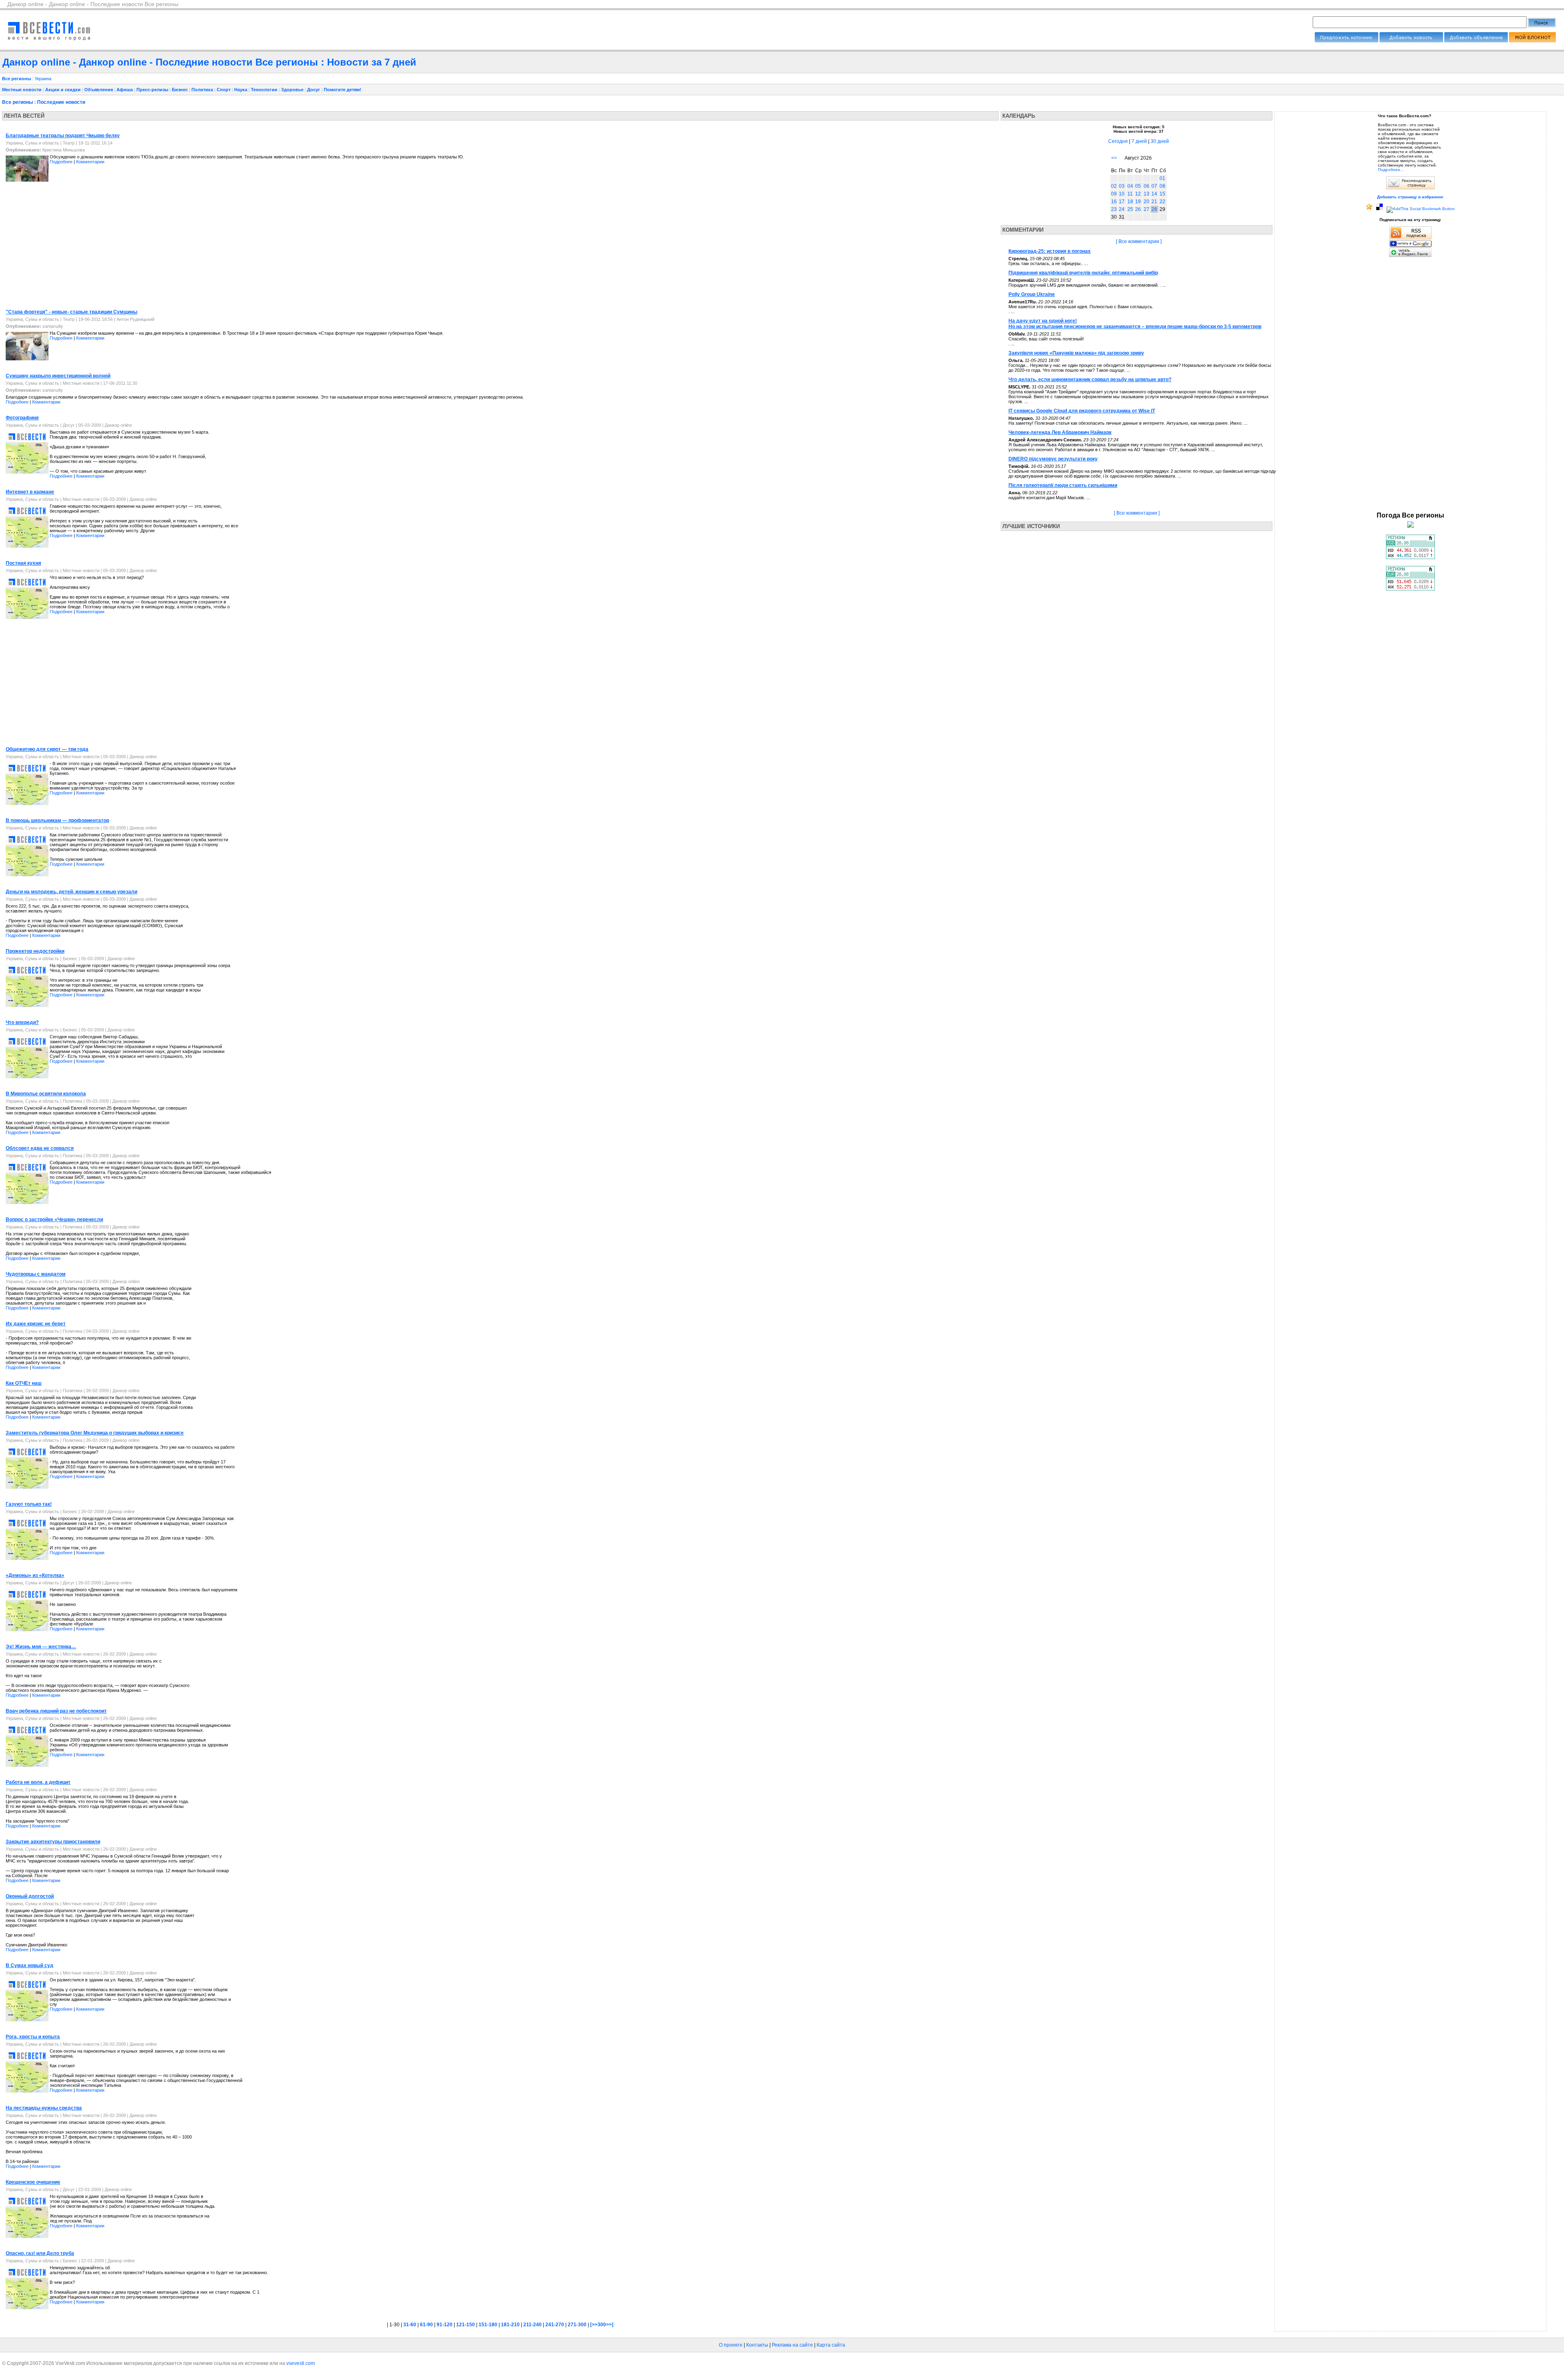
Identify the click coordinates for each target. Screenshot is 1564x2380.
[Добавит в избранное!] (1369, 209)
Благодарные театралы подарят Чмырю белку (63, 136)
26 (1138, 209)
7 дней (1139, 141)
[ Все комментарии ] (1139, 241)
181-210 (510, 2325)
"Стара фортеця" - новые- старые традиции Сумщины (71, 312)
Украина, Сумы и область (32, 143)
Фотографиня (22, 418)
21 (1154, 202)
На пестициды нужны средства (44, 2108)
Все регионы (18, 102)
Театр (69, 143)
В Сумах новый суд (30, 1965)
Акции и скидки (63, 90)
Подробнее (61, 162)
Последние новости (61, 102)
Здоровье (292, 90)
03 (1122, 186)
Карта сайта (831, 2345)
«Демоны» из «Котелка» (35, 1575)
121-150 (466, 2325)
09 (1114, 194)
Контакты (757, 2345)
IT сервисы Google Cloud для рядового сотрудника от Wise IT (1082, 411)
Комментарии (90, 162)
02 (1114, 186)
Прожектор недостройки (35, 951)
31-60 (410, 2325)
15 (1162, 194)
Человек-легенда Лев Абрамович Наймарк (1060, 432)
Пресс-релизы (152, 90)
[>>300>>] (602, 2325)
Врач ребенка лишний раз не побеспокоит (56, 1711)
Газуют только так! (29, 1504)
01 (1162, 178)
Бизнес (180, 90)
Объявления (99, 90)
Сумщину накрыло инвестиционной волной (58, 376)
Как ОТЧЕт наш (24, 1383)
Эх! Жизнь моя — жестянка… (41, 1647)
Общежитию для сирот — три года (47, 749)
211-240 (533, 2325)
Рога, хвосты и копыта (33, 2037)
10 (1122, 194)
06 (1147, 186)
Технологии (264, 90)
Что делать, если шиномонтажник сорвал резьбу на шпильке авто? (1090, 379)
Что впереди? (22, 1022)
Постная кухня (23, 563)
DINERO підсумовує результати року (1053, 459)
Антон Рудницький (135, 319)
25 (1130, 209)
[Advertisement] (70, 247)
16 (1114, 202)
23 (1114, 209)
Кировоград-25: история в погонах (1050, 251)
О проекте (731, 2345)
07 (1154, 186)
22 (1162, 202)
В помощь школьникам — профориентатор (57, 820)
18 (1130, 202)
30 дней (1160, 141)
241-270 (555, 2325)
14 (1154, 194)
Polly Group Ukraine (1032, 294)
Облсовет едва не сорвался (40, 1148)
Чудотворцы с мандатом (36, 1274)
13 (1147, 194)
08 (1162, 186)
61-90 (426, 2325)
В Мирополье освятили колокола (46, 1094)
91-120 (445, 2325)
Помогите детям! (343, 90)
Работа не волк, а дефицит (38, 1782)
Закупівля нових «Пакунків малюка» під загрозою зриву (1076, 353)
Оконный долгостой (30, 1896)
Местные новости (22, 90)
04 (1130, 186)
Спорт (224, 90)
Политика (202, 90)
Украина (43, 79)
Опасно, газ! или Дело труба (40, 2253)
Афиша (125, 90)
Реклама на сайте (792, 2345)
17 (1122, 202)
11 (1130, 194)
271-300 (577, 2325)
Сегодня (1118, 141)
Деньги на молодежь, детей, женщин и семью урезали (71, 892)
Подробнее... (1391, 170)
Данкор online (118, 425)
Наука (241, 90)
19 (1138, 202)
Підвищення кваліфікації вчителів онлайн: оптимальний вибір (1083, 273)
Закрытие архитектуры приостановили (53, 1842)
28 (1154, 209)
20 (1147, 202)
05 (1138, 186)
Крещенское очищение (33, 2182)
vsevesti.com (301, 2363)
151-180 (488, 2325)
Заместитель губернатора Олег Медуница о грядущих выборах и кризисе (95, 1433)
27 (1147, 209)
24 (1122, 209)
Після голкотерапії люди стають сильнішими (1063, 485)
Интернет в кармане (30, 492)
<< (1114, 158)
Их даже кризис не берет (36, 1324)
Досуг (314, 90)
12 (1138, 194)
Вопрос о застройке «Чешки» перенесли (54, 1220)
